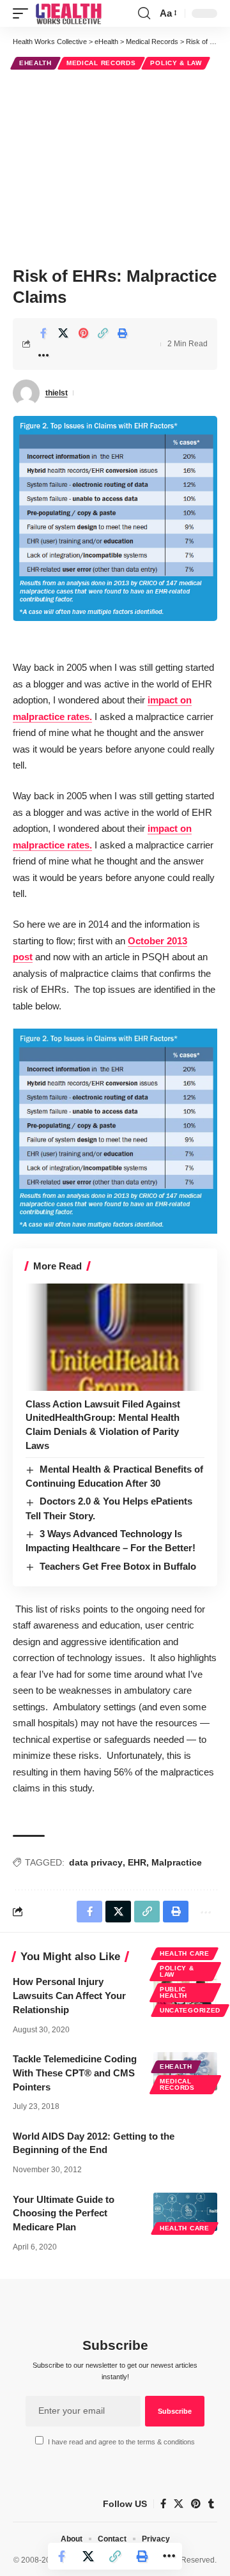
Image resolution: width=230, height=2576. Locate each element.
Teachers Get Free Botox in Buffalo (118, 1566)
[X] (179, 2504)
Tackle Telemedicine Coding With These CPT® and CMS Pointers (75, 2073)
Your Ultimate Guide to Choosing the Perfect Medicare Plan (64, 2213)
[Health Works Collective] (68, 13)
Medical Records (101, 63)
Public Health (173, 1992)
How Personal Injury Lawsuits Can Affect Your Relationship (69, 1996)
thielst (57, 393)
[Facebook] (163, 2504)
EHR (137, 1862)
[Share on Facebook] (43, 333)
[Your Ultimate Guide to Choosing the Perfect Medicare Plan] (185, 2212)
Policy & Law (176, 63)
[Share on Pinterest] (83, 333)
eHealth (35, 63)
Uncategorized (190, 2010)
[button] (24, 13)
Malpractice (177, 1862)
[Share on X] (63, 333)
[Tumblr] (211, 2504)
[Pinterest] (196, 2504)
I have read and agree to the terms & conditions (121, 2442)
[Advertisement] (115, 166)
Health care (185, 1953)
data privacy (96, 1862)
